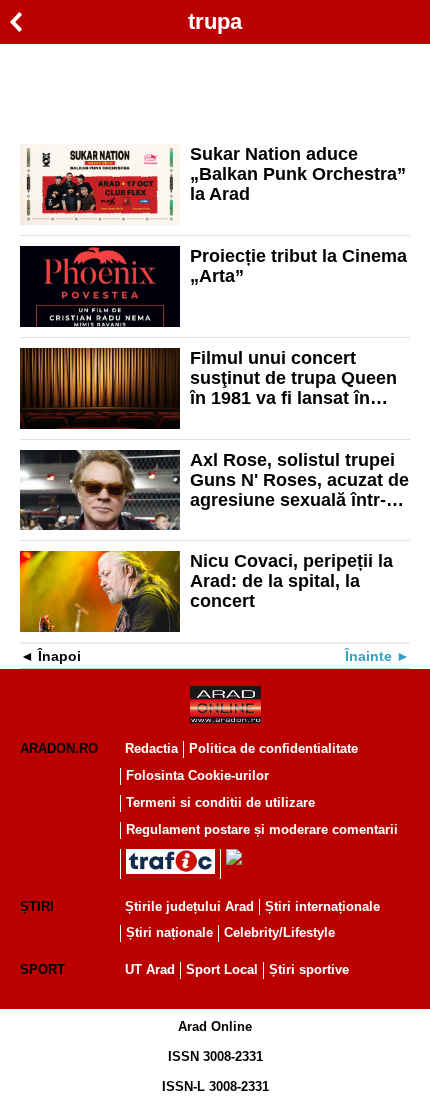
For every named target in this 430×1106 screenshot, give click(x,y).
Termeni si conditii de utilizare (220, 802)
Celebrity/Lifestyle (279, 932)
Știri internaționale (322, 906)
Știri (37, 906)
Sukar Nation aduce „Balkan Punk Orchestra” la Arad (298, 174)
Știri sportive (309, 969)
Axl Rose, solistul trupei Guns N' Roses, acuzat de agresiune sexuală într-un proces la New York (299, 480)
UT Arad (150, 969)
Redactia (151, 748)
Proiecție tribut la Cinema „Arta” (298, 266)
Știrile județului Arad (189, 906)
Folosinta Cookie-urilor (197, 775)
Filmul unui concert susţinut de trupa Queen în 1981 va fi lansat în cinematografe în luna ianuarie (293, 378)
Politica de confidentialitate (273, 748)
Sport (42, 969)
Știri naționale (169, 932)
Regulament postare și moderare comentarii (262, 829)
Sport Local (222, 969)
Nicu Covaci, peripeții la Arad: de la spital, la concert (291, 581)
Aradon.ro (59, 748)
